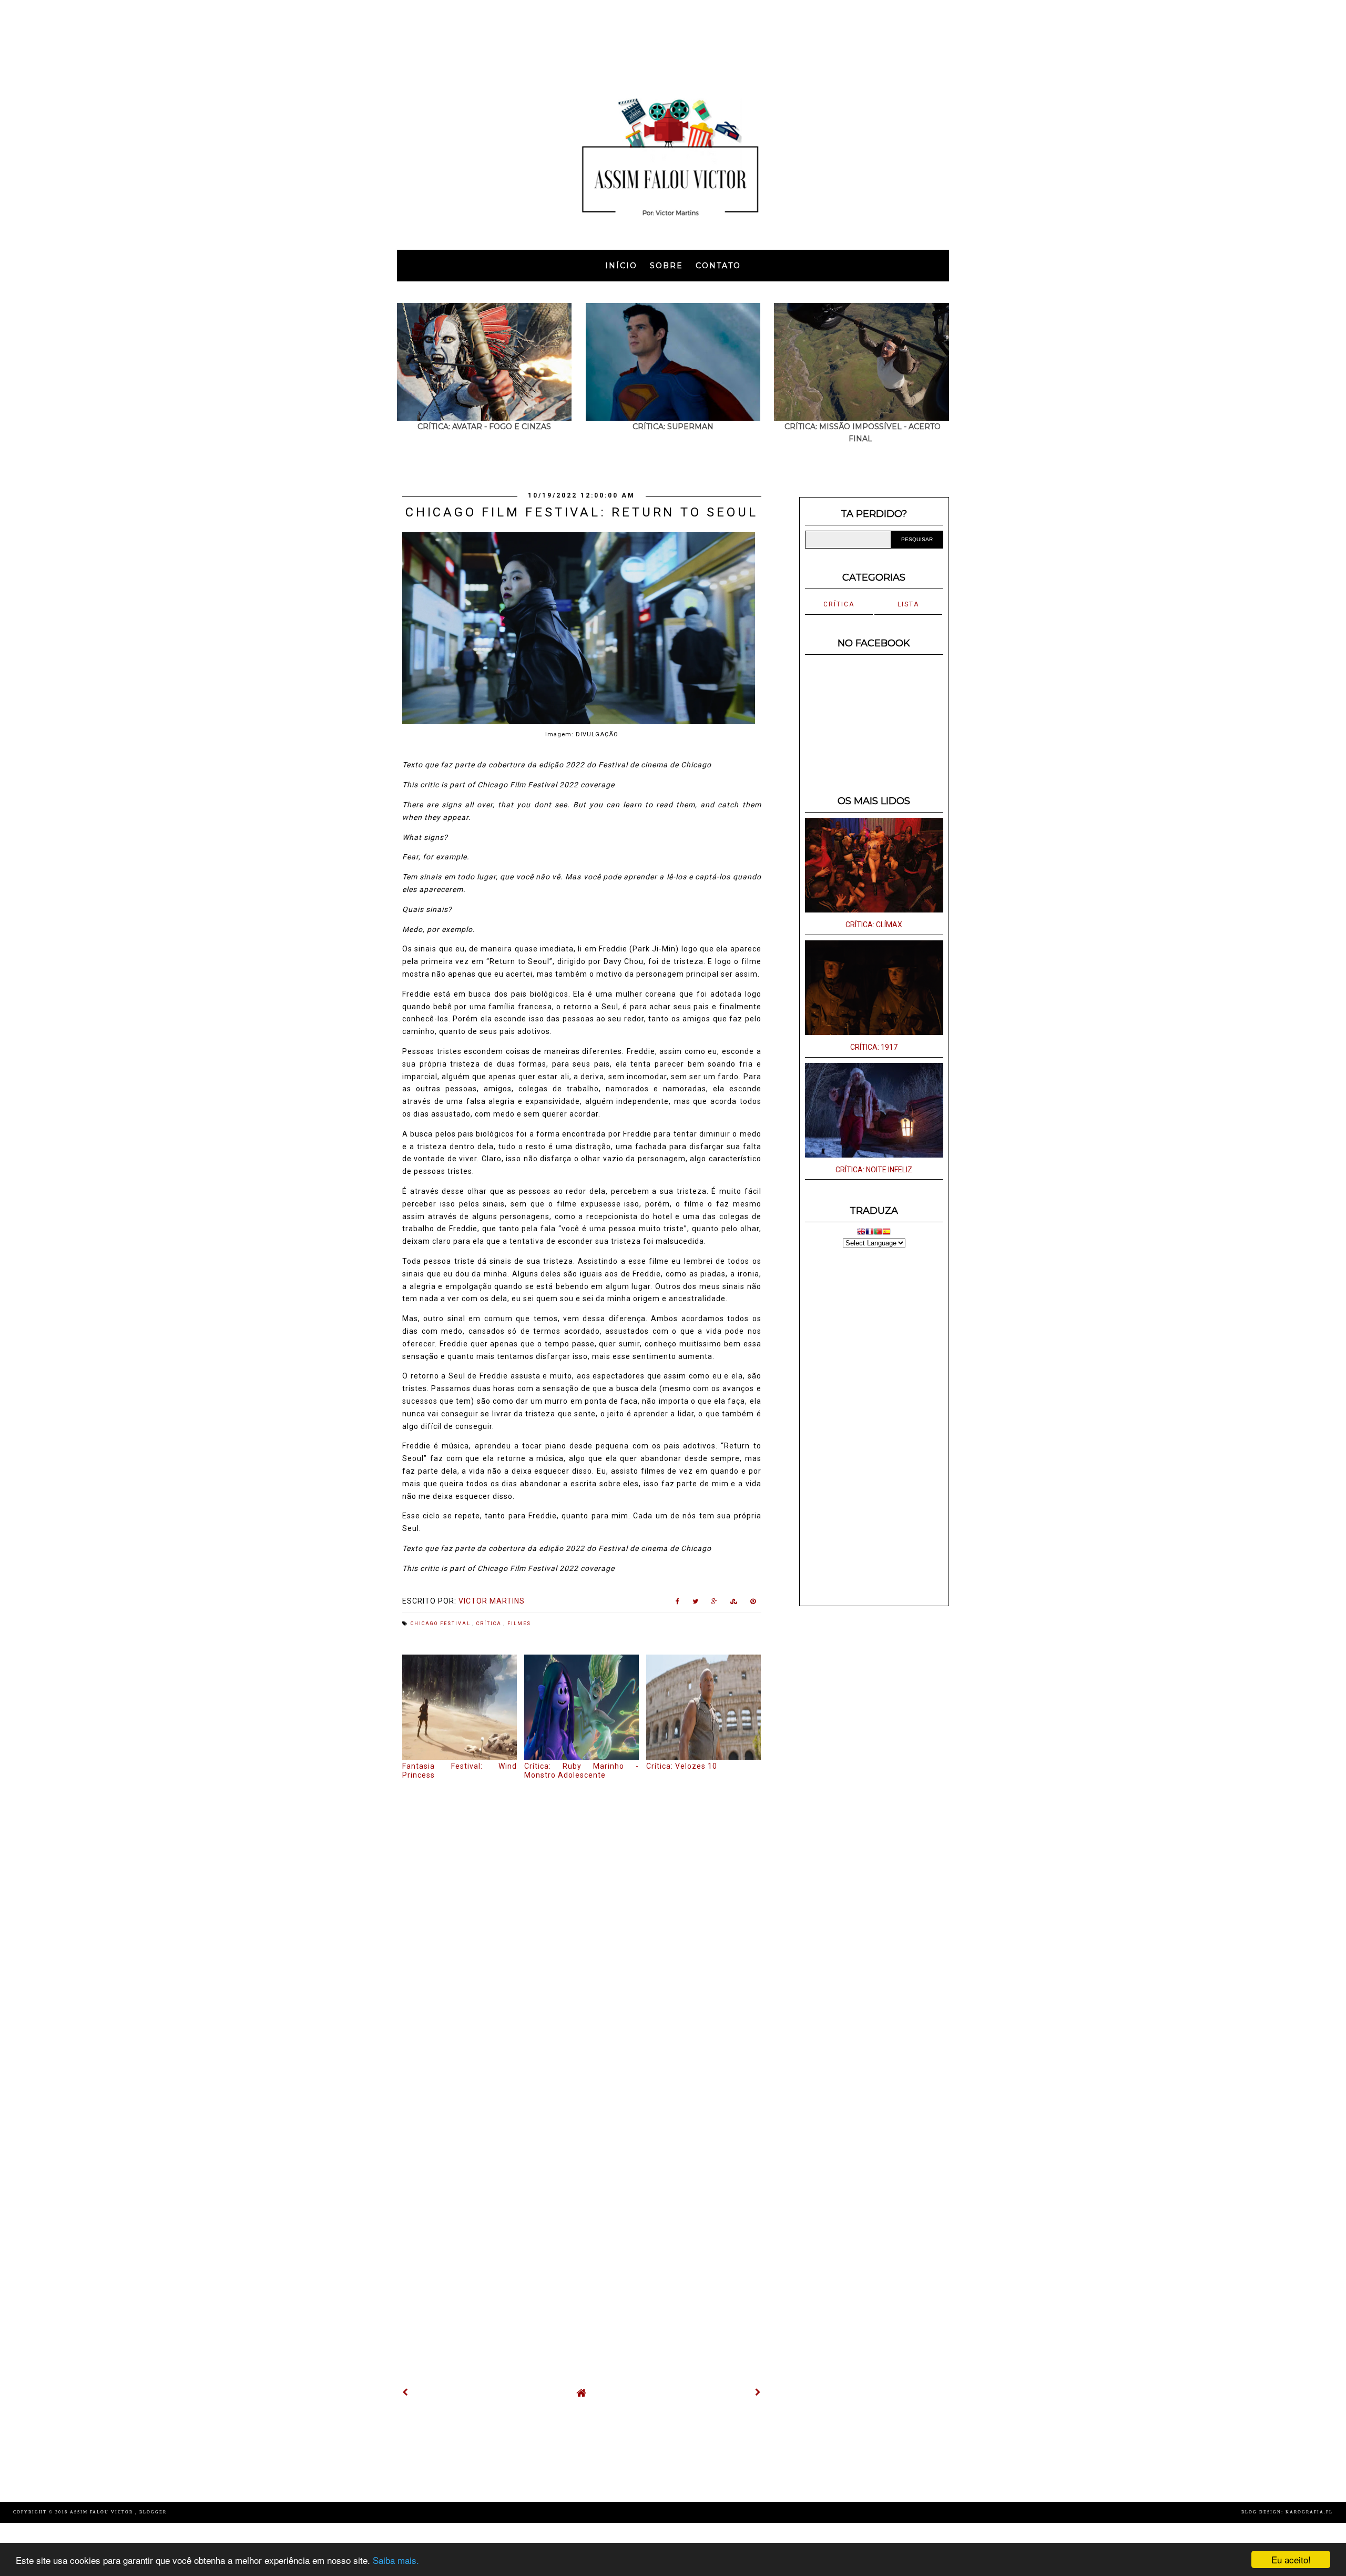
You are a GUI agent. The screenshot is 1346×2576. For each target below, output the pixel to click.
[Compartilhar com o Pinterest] (753, 1604)
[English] (861, 1233)
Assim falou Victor (103, 2512)
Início (621, 266)
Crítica (490, 1624)
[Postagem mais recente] (405, 2392)
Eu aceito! (1291, 2559)
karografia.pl (1309, 2512)
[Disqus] (582, 1923)
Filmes (519, 1624)
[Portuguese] (878, 1233)
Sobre (666, 266)
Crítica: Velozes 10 (682, 1766)
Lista (908, 604)
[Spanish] (886, 1233)
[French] (870, 1233)
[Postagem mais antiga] (758, 2392)
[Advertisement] (673, 39)
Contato (718, 266)
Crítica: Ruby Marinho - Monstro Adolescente (582, 1771)
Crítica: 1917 (874, 1047)
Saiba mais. (396, 2560)
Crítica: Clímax (874, 925)
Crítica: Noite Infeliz (874, 1170)
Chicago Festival (442, 1624)
